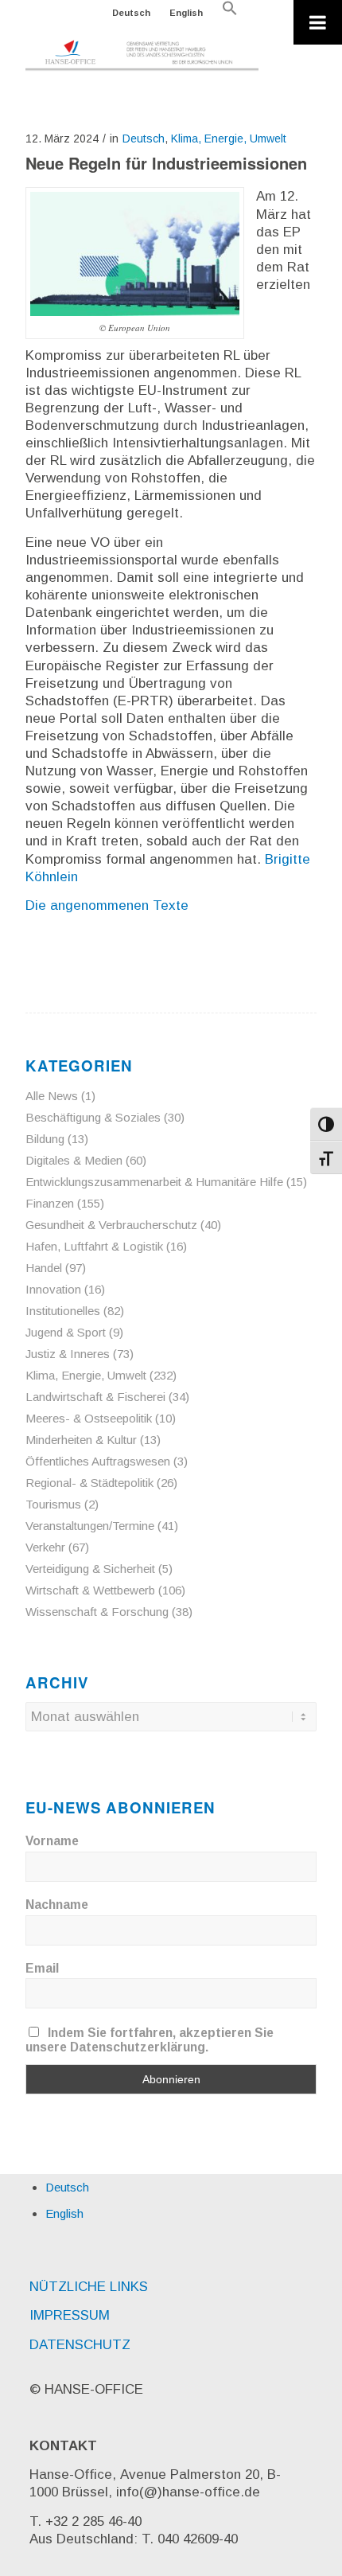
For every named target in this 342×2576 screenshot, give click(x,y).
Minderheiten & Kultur (81, 1440)
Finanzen (50, 1203)
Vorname (52, 1841)
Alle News (52, 1096)
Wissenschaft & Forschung (97, 1612)
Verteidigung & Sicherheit (90, 1569)
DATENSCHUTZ (80, 2345)
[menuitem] (132, 13)
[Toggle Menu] (318, 22)
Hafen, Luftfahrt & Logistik (94, 1246)
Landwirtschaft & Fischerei (95, 1397)
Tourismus (53, 1504)
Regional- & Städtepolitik (89, 1483)
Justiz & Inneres (68, 1354)
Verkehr (45, 1547)
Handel (44, 1268)
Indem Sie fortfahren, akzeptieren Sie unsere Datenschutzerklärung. (150, 2040)
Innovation (53, 1289)
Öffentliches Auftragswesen (98, 1461)
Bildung (45, 1139)
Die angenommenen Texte (107, 906)
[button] (230, 13)
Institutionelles (63, 1311)
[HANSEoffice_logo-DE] (142, 56)
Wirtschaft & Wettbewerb (90, 1590)
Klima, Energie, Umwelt (229, 139)
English (186, 13)
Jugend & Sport (66, 1332)
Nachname (57, 1905)
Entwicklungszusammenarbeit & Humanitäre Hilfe (154, 1182)
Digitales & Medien (74, 1160)
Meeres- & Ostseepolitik (89, 1418)
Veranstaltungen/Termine (90, 1526)
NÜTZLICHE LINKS (89, 2287)
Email (42, 1968)
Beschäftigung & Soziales (93, 1117)
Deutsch (131, 13)
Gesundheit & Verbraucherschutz (111, 1225)
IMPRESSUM (70, 2315)
